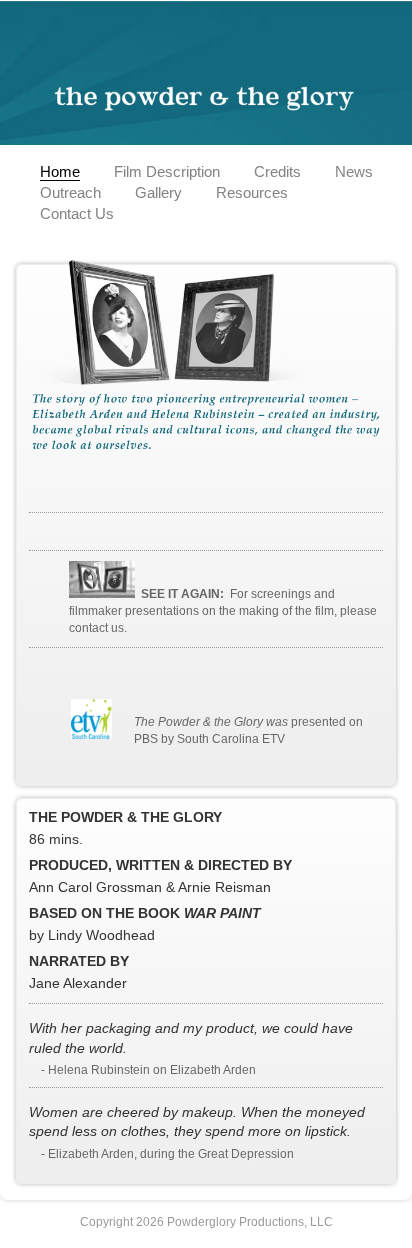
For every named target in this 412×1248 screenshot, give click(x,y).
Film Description (167, 171)
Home (60, 171)
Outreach (70, 192)
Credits (277, 171)
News (354, 171)
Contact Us (77, 213)
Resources (252, 192)
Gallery (158, 192)
